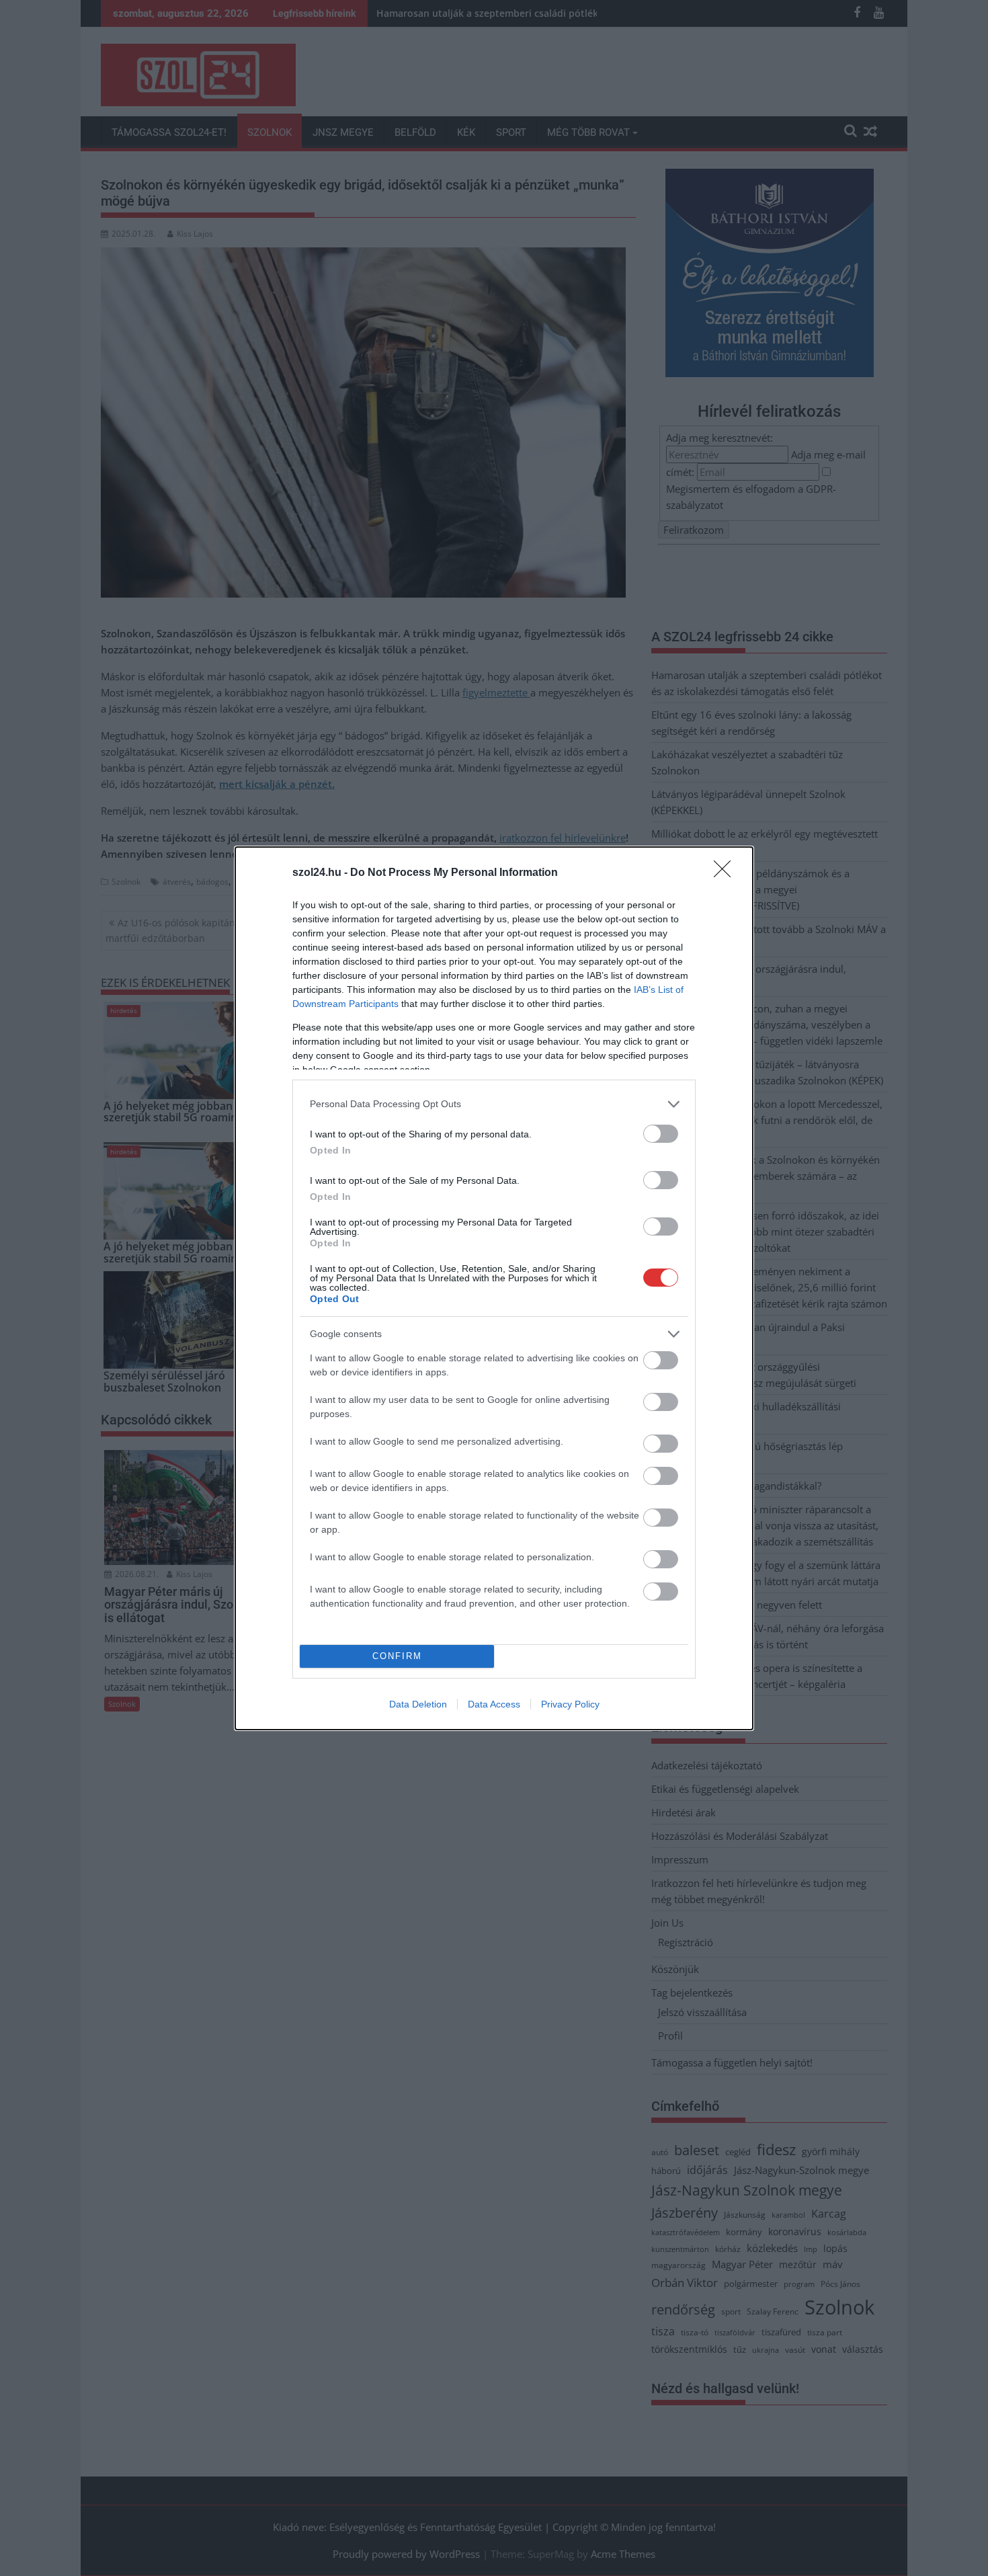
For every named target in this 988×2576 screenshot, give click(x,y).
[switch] (661, 1134)
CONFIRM (397, 1656)
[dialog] (494, 1288)
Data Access (494, 1704)
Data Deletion (418, 1704)
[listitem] (494, 1104)
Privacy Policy (570, 1704)
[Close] (727, 873)
